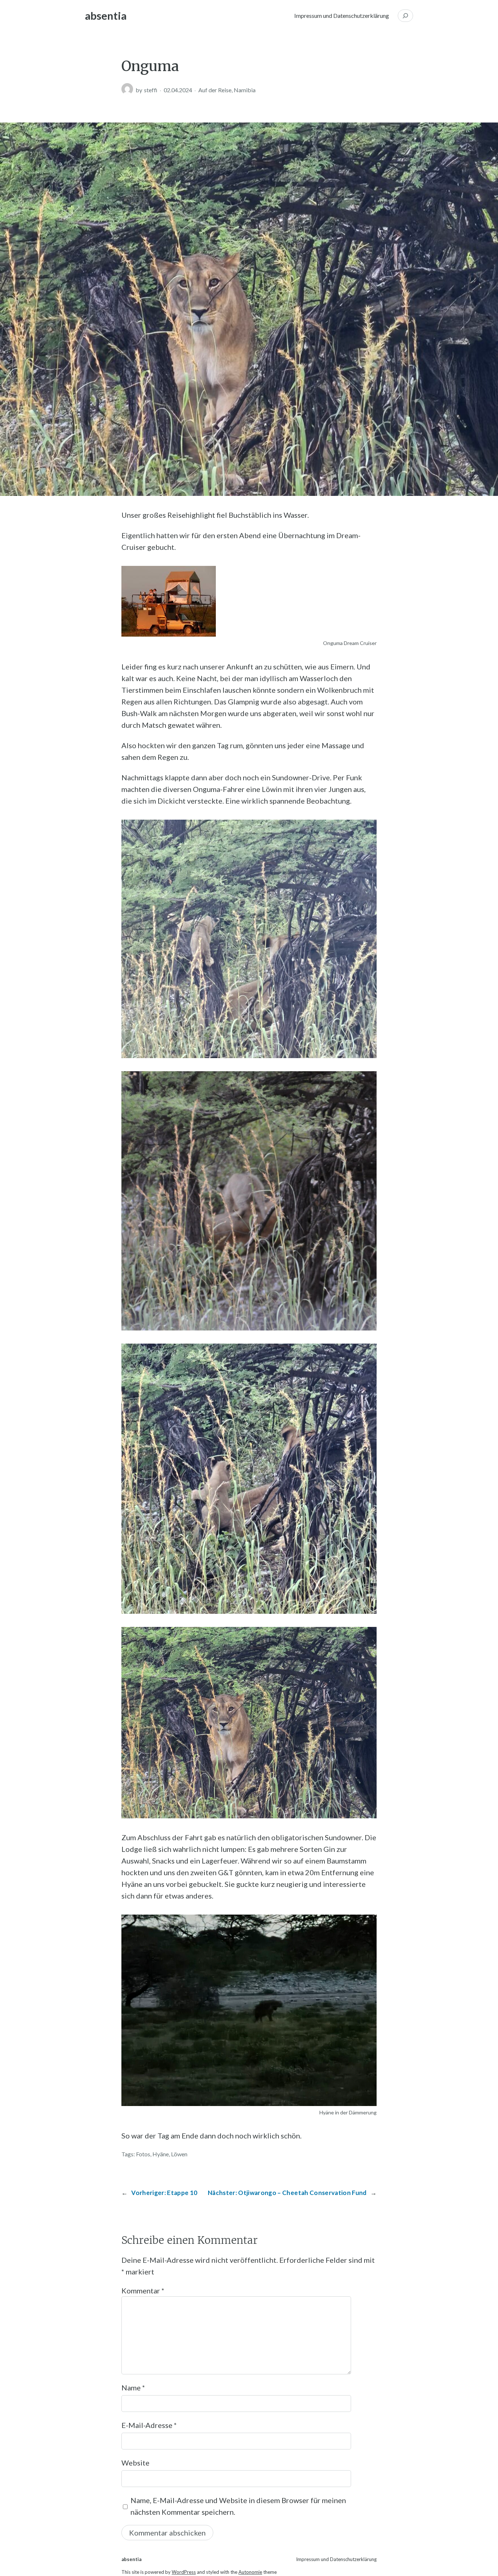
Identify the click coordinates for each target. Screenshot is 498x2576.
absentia (106, 15)
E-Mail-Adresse (149, 2425)
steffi (151, 90)
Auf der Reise (215, 90)
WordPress (184, 2572)
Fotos (143, 2154)
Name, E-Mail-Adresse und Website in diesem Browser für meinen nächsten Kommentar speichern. (238, 2506)
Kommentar (143, 2291)
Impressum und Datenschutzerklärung (342, 15)
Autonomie (250, 2572)
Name (133, 2387)
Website (135, 2463)
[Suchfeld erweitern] (405, 16)
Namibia (245, 90)
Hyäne (161, 2154)
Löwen (179, 2154)
